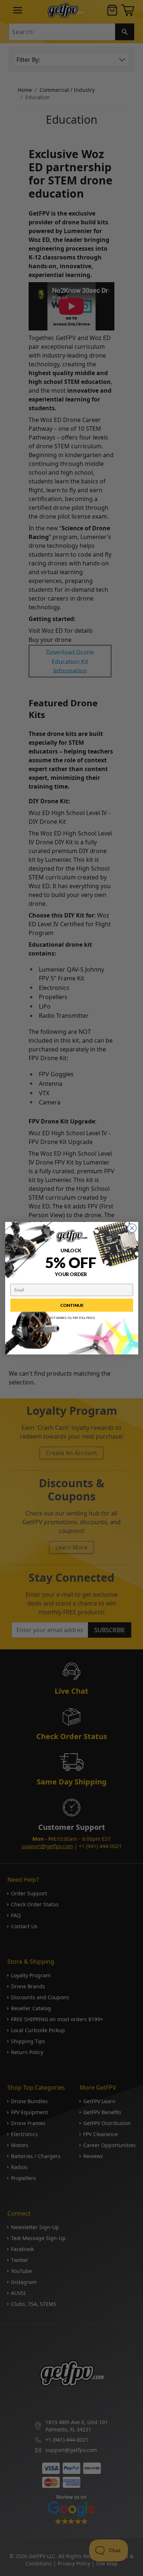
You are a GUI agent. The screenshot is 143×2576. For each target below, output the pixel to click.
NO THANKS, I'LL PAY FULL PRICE (72, 1317)
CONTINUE (71, 1305)
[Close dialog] (132, 1228)
